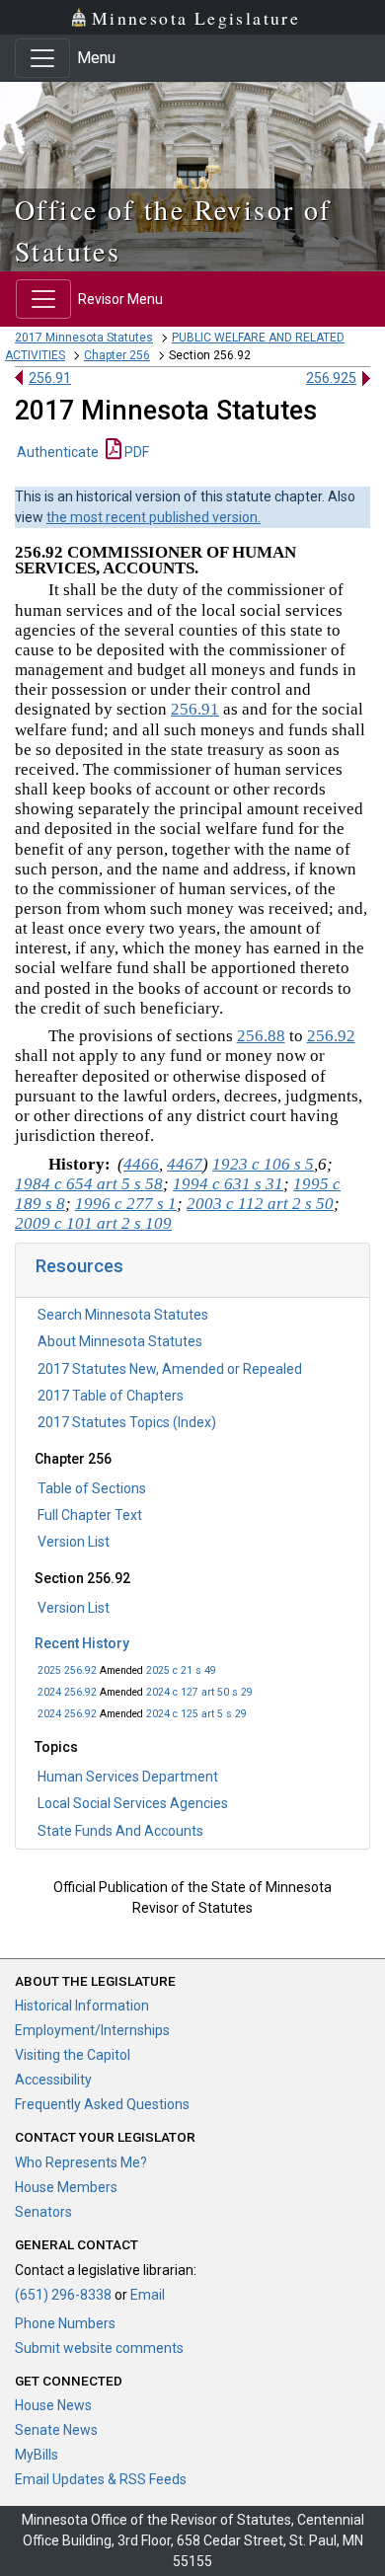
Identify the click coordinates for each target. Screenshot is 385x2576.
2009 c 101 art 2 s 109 (93, 1223)
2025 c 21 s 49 (181, 1670)
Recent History (82, 1643)
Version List (74, 1542)
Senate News (56, 2430)
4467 (185, 1164)
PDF (135, 452)
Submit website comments (99, 2348)
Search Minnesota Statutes (123, 1315)
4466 (141, 1164)
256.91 (50, 378)
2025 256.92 (67, 1670)
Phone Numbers (65, 2323)
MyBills (37, 2455)
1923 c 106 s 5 (263, 1164)
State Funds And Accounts (120, 1831)
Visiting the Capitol (73, 2055)
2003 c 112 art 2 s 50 (260, 1204)
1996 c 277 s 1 (126, 1204)
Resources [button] (79, 1266)
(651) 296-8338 (63, 2295)
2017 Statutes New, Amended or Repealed (170, 1369)
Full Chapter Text (90, 1515)
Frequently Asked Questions (102, 2104)
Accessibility (53, 2080)
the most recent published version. (154, 517)
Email (148, 2295)
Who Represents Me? (81, 2162)
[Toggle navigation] (42, 58)
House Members (66, 2187)
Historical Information (82, 2006)
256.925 (331, 378)
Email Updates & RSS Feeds (101, 2479)
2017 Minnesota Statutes (84, 338)
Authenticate (58, 452)
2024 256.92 (67, 1692)
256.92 (331, 1036)
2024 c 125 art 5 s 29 (196, 1714)
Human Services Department (128, 1777)
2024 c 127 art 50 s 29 (199, 1692)
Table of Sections (92, 1488)
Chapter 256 (117, 355)
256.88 (261, 1036)
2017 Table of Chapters (111, 1396)
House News (53, 2405)
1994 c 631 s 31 (228, 1184)
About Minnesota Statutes (120, 1341)
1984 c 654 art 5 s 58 (89, 1184)
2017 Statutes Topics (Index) (127, 1422)
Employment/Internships (92, 2030)
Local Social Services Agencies (133, 1803)
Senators (43, 2212)
